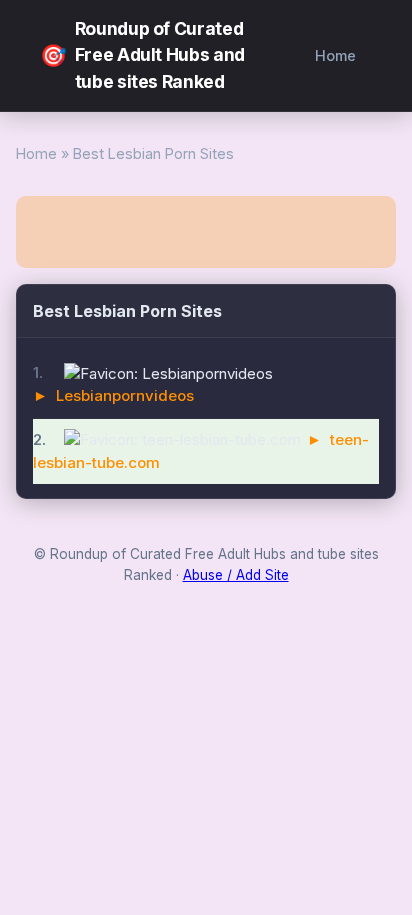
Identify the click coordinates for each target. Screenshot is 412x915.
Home (335, 55)
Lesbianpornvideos (125, 395)
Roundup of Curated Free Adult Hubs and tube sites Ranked (142, 55)
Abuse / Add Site (236, 575)
